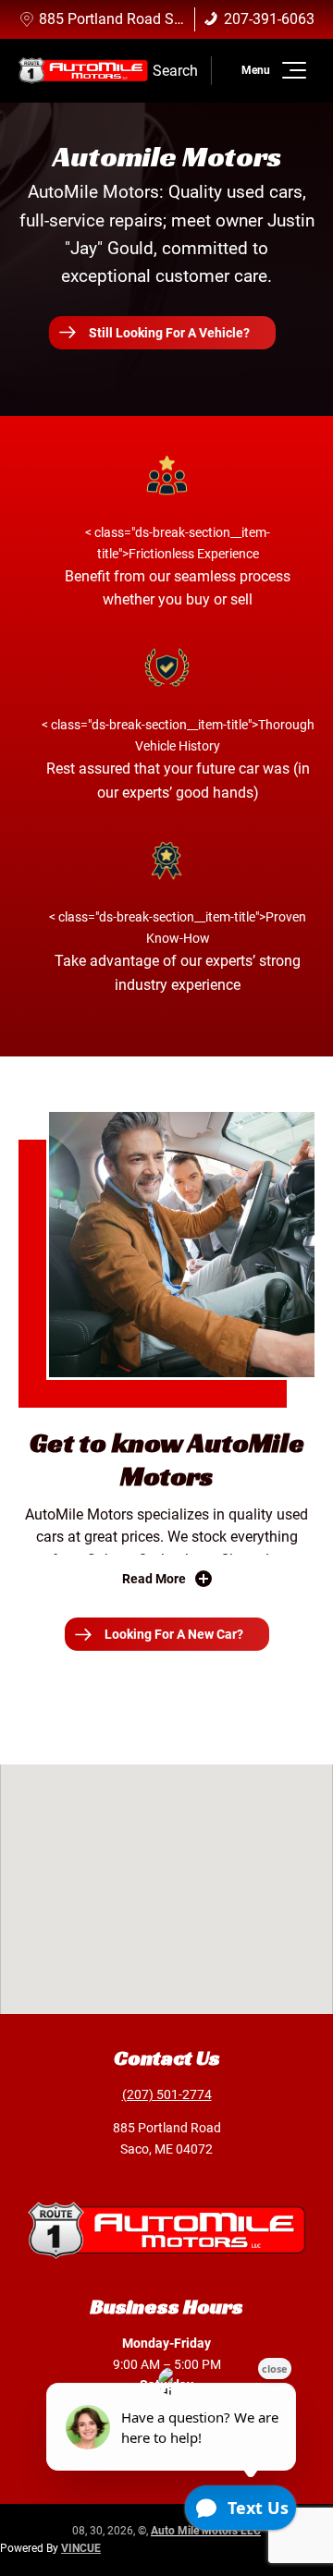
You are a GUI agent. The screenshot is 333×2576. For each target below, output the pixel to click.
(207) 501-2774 (167, 2094)
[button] (291, 70)
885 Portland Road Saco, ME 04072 (155, 19)
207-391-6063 (269, 19)
